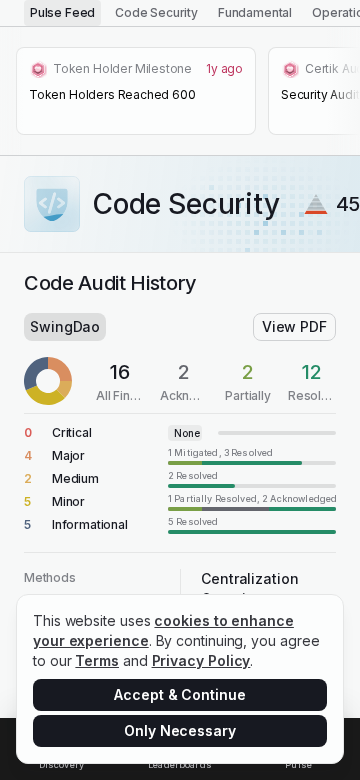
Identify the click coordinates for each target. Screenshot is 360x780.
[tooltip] (252, 455)
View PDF (294, 326)
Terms (97, 660)
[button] (180, 433)
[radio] (62, 13)
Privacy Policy (201, 660)
